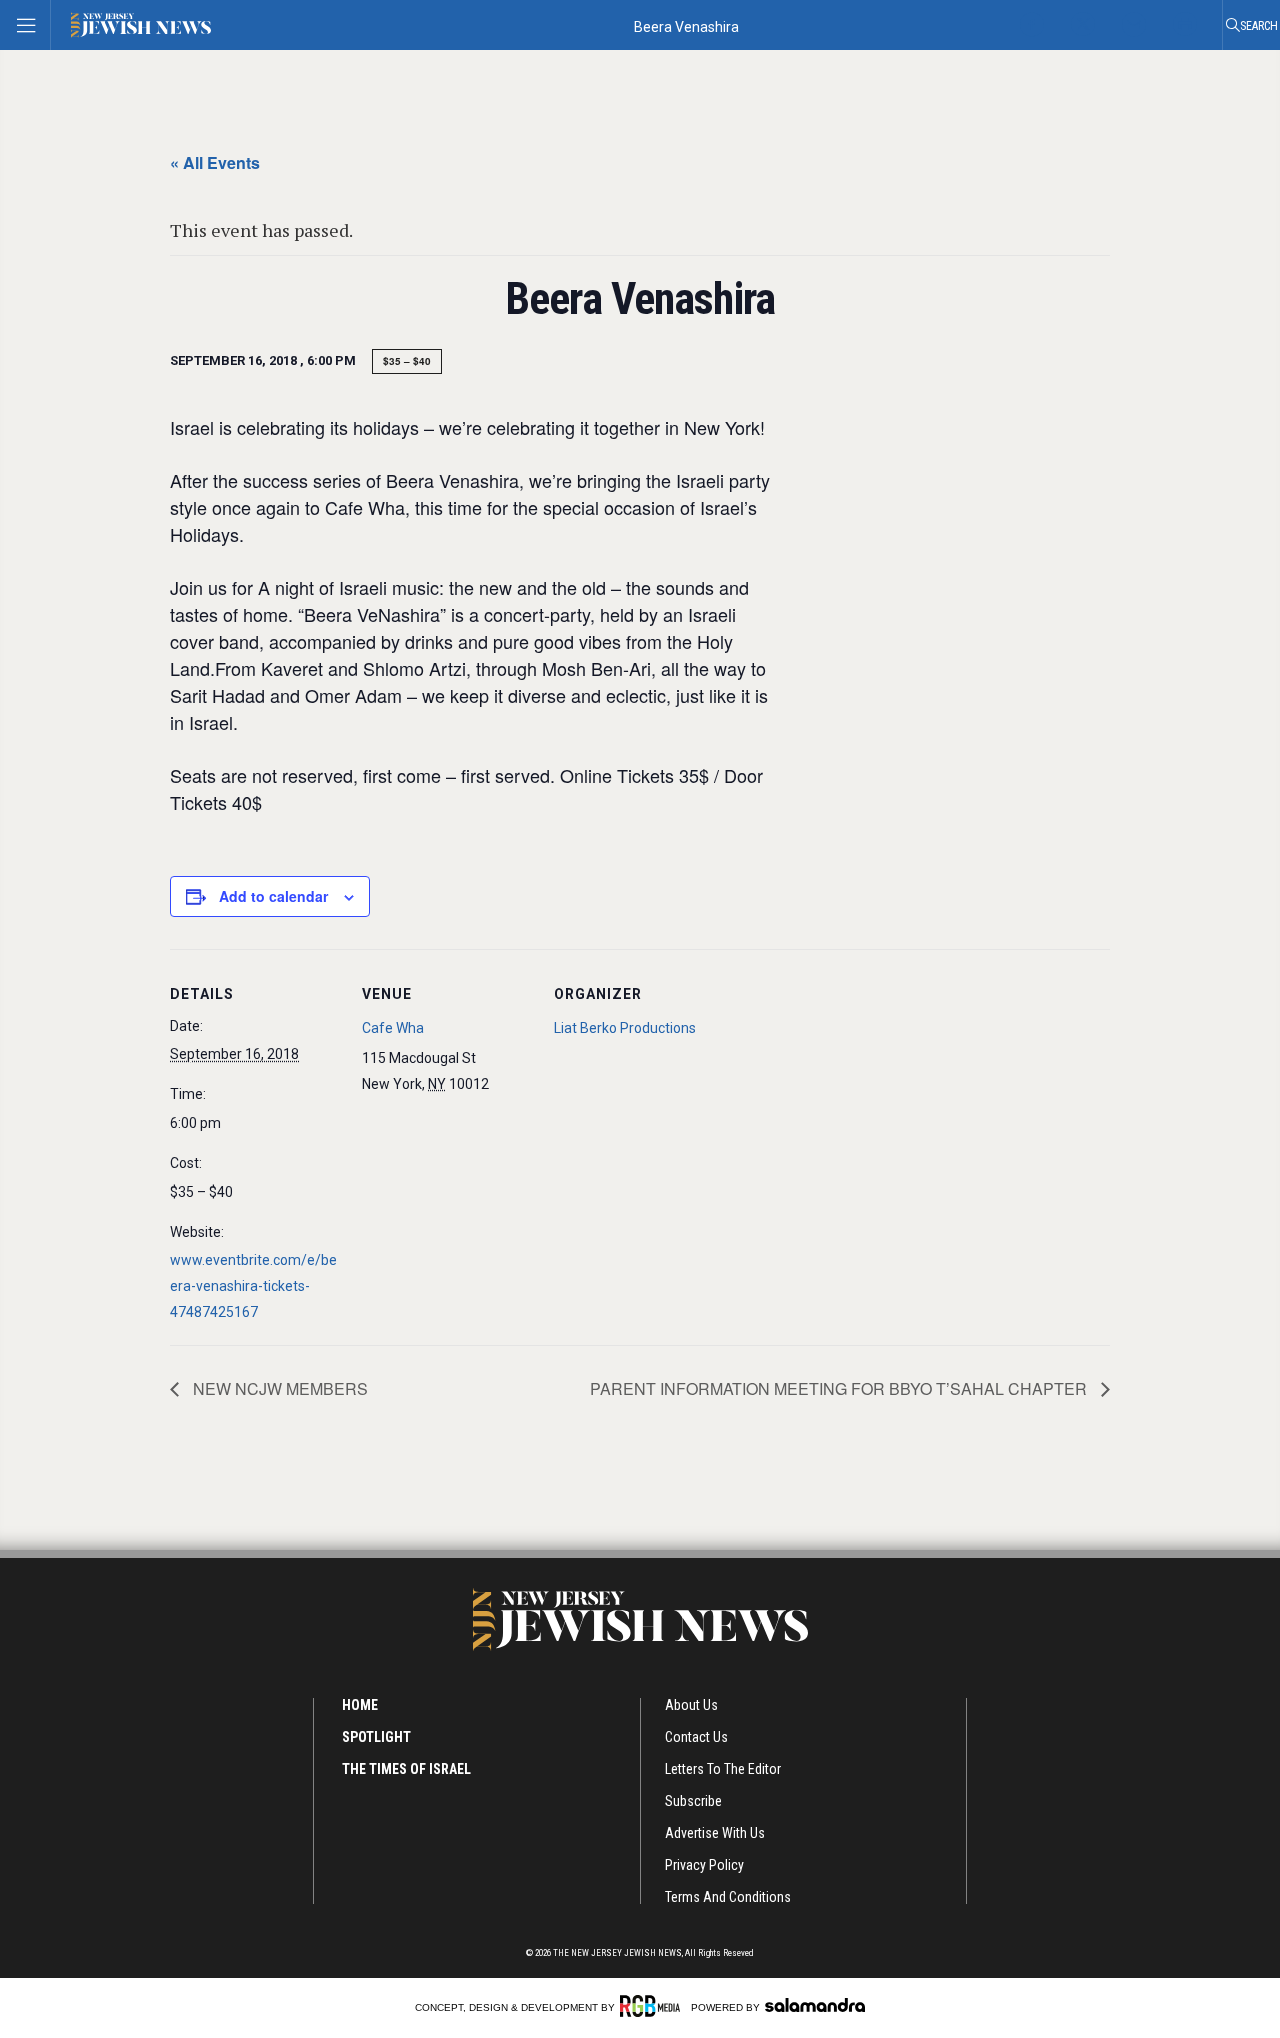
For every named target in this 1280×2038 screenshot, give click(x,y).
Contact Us (696, 1737)
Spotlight (376, 1737)
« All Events (215, 162)
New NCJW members (278, 1388)
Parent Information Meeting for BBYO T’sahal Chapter (840, 1388)
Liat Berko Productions (625, 1028)
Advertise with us (715, 1833)
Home (360, 1705)
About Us (691, 1705)
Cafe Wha (393, 1028)
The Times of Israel (406, 1769)
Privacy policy (704, 1865)
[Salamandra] (815, 2005)
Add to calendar (273, 896)
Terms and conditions (728, 1897)
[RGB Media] (653, 2006)
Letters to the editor (723, 1769)
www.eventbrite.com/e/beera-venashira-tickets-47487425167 (253, 1286)
